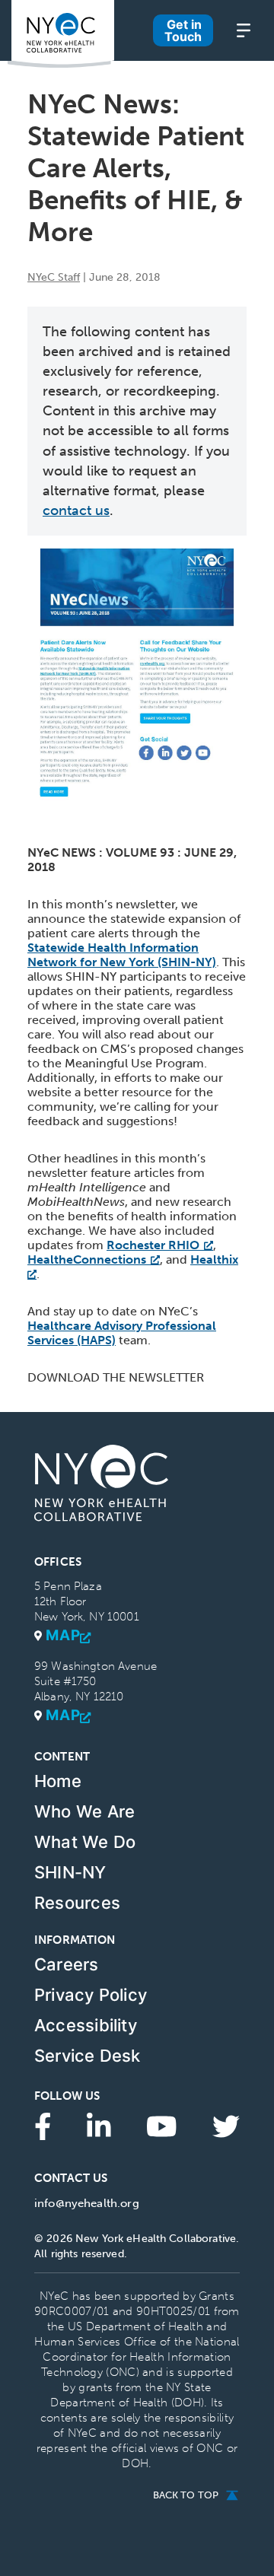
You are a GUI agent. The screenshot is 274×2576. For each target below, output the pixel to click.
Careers (67, 1964)
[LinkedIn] (99, 2126)
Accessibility (86, 2025)
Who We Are (84, 1811)
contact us (76, 510)
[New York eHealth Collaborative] (61, 34)
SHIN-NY (70, 1872)
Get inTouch (183, 30)
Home (58, 1781)
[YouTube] (162, 2126)
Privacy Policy (91, 1995)
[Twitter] (226, 2126)
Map (63, 1636)
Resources (77, 1903)
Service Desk (88, 2056)
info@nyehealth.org (87, 2203)
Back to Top (186, 2495)
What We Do (85, 1842)
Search (137, 54)
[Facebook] (43, 2126)
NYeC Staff (54, 277)
